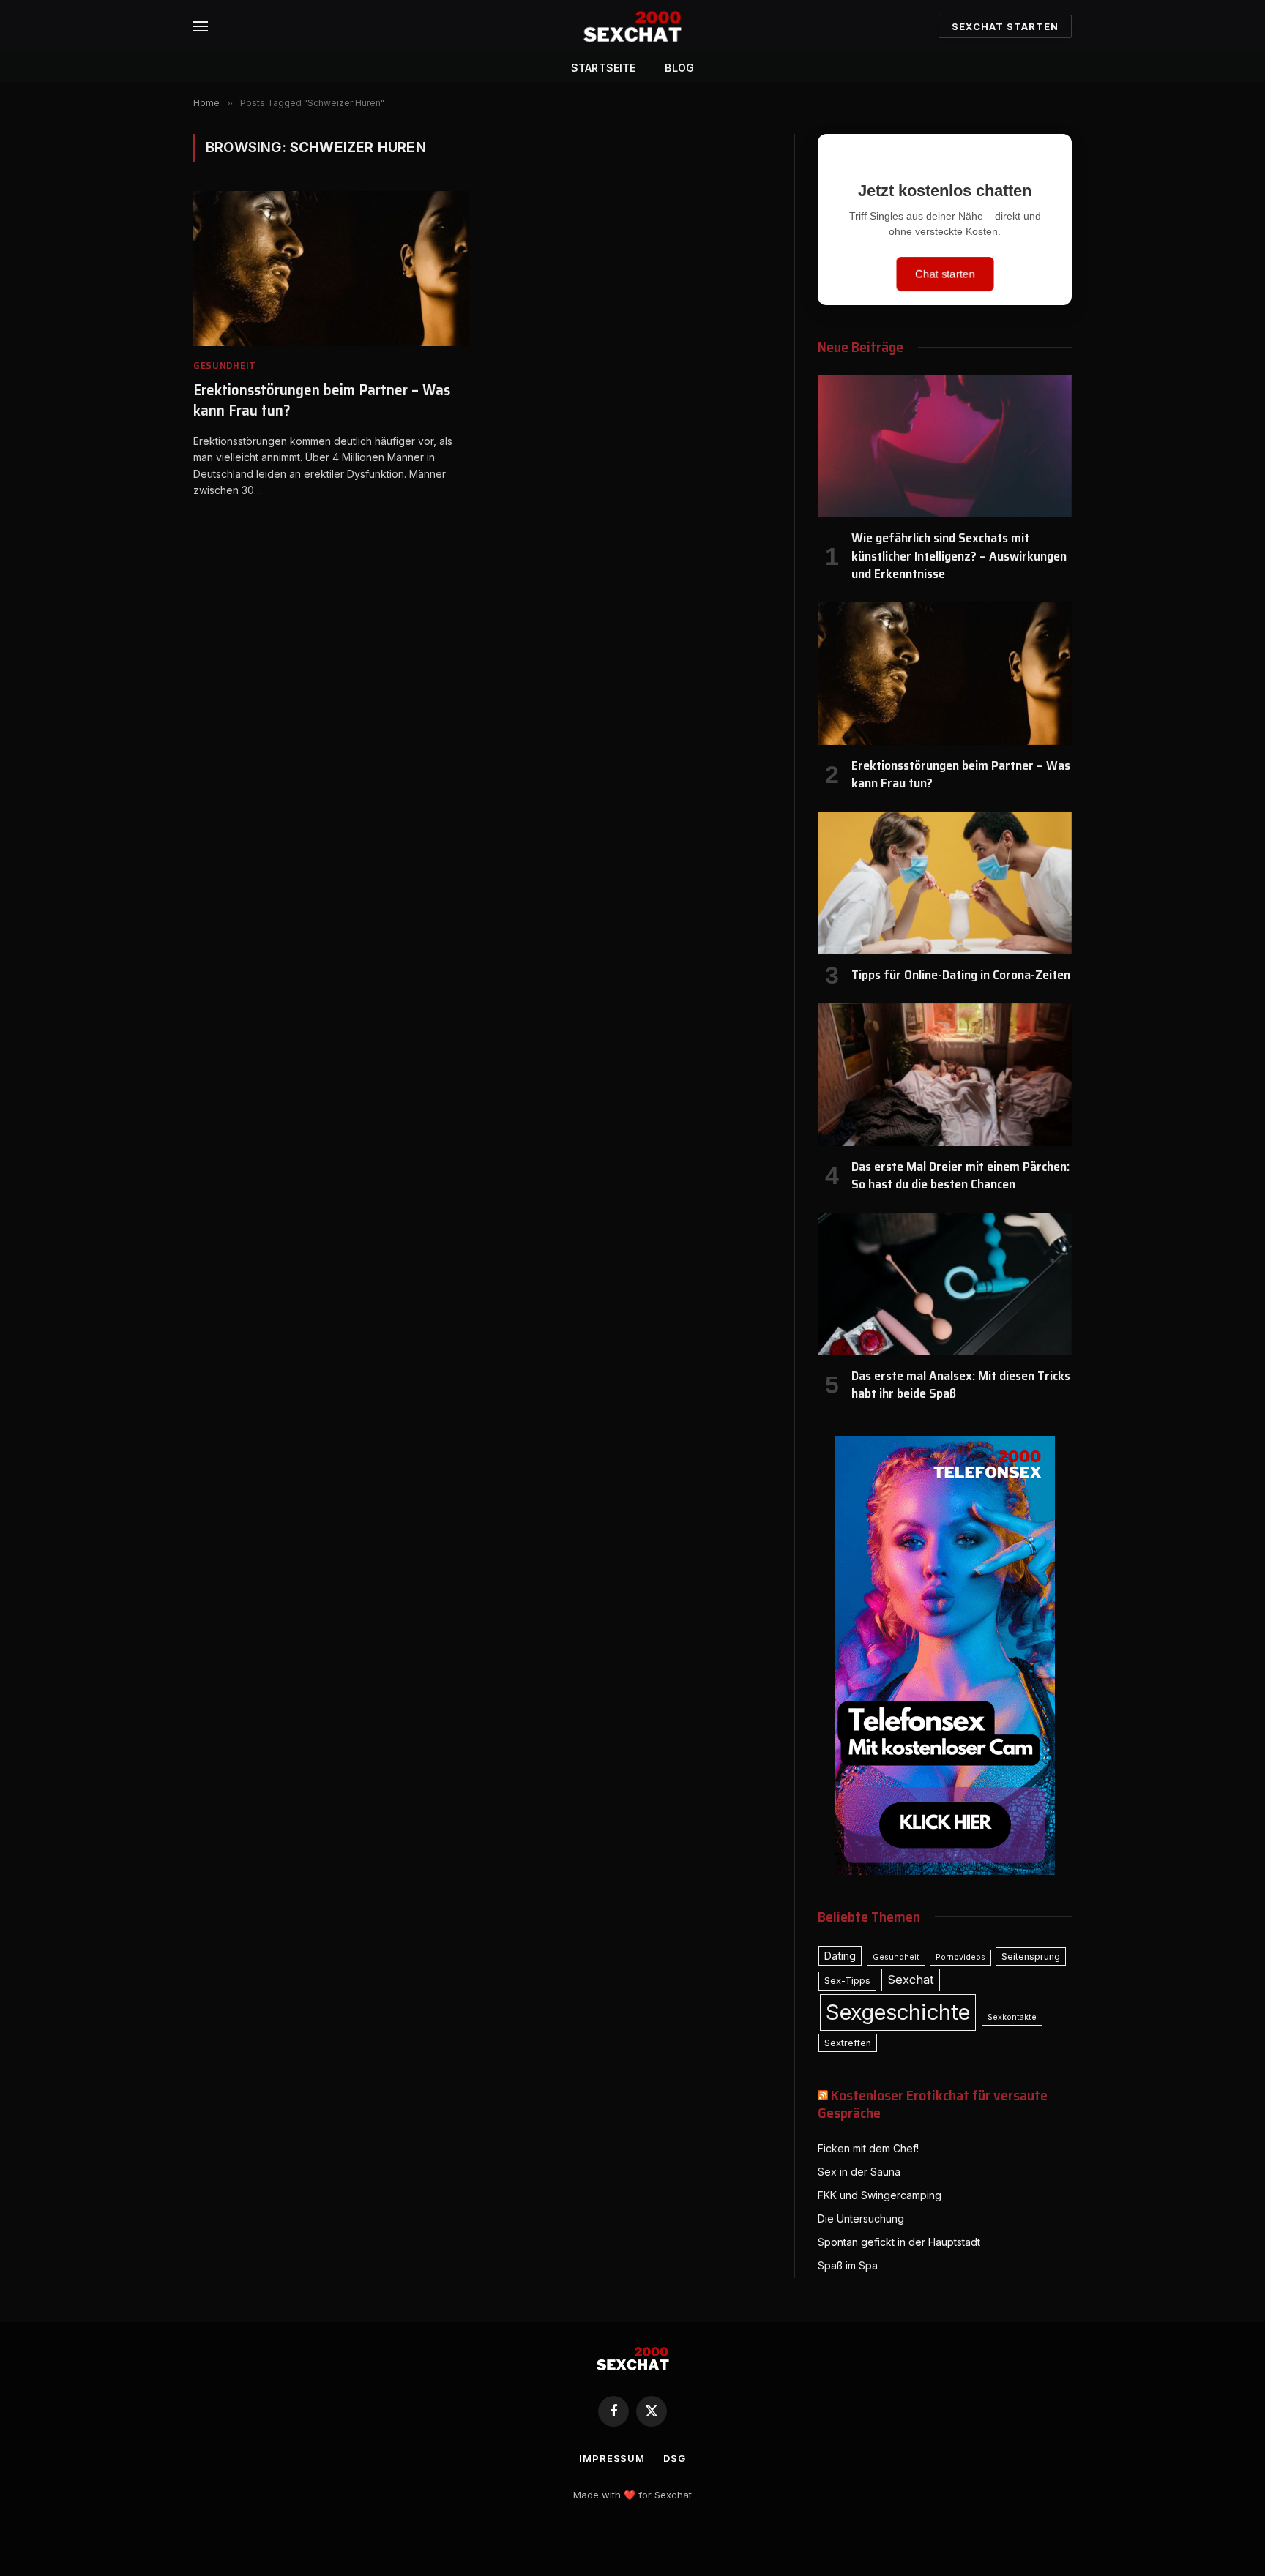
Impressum (612, 2458)
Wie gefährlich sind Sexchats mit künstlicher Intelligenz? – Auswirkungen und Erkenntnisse (959, 556)
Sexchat (911, 1980)
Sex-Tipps (847, 1981)
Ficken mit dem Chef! (868, 2148)
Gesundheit (225, 366)
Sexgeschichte (898, 2012)
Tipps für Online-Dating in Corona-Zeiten (961, 975)
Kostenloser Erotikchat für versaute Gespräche (933, 2104)
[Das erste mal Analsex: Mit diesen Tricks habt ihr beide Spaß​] (945, 1284)
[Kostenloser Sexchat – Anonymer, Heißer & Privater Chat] (632, 26)
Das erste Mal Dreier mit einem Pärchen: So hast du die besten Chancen (960, 1176)
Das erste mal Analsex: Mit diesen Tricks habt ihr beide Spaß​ (961, 1385)
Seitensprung (1031, 1957)
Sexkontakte (1012, 2017)
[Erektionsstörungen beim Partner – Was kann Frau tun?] (331, 269)
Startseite (603, 68)
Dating (840, 1956)
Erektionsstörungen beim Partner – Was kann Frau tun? (322, 401)
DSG (675, 2458)
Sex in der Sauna (859, 2172)
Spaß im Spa (848, 2265)
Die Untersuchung (861, 2219)
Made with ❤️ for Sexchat (632, 2495)
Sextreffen (848, 2043)
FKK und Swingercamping (880, 2195)
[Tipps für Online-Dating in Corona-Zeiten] (945, 883)
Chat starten (944, 274)
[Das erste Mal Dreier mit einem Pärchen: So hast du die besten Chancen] (945, 1075)
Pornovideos (960, 1957)
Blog (679, 68)
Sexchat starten (1005, 26)
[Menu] (201, 27)
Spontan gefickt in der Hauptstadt (899, 2242)
